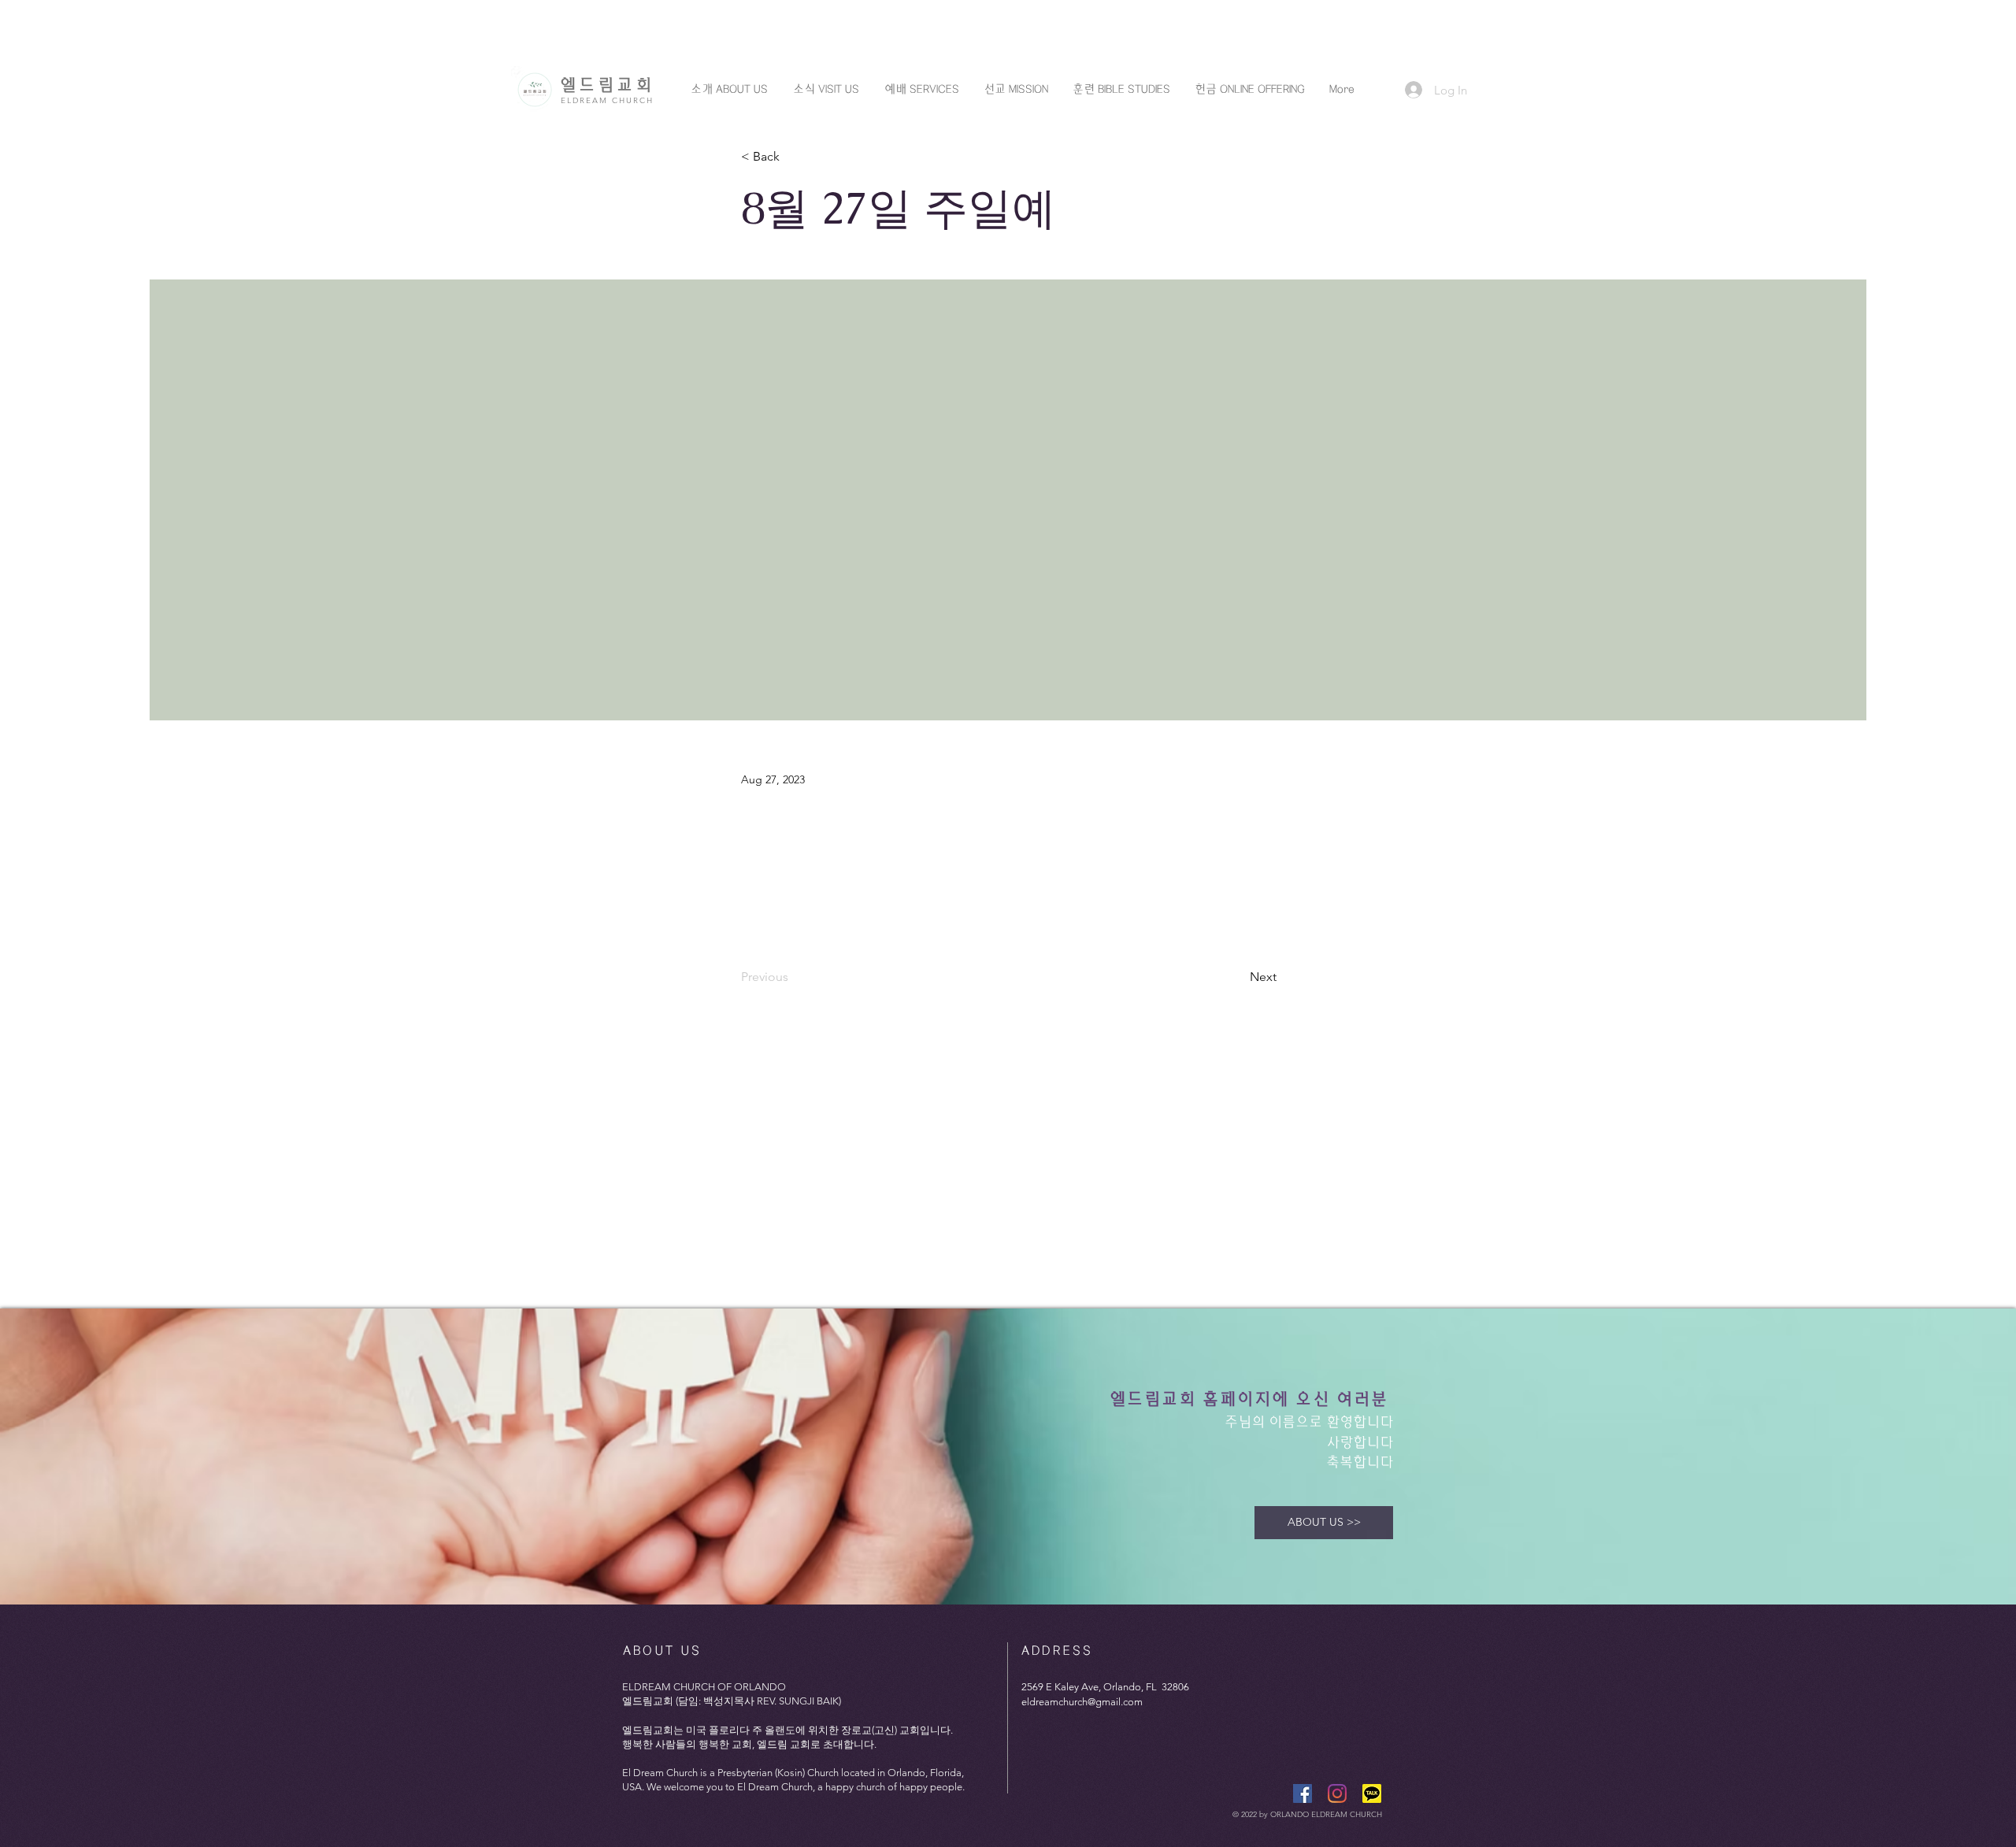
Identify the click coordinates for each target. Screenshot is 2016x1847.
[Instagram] (1337, 1793)
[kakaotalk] (1372, 1793)
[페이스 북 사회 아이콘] (1303, 1793)
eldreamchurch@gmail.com (1082, 1702)
